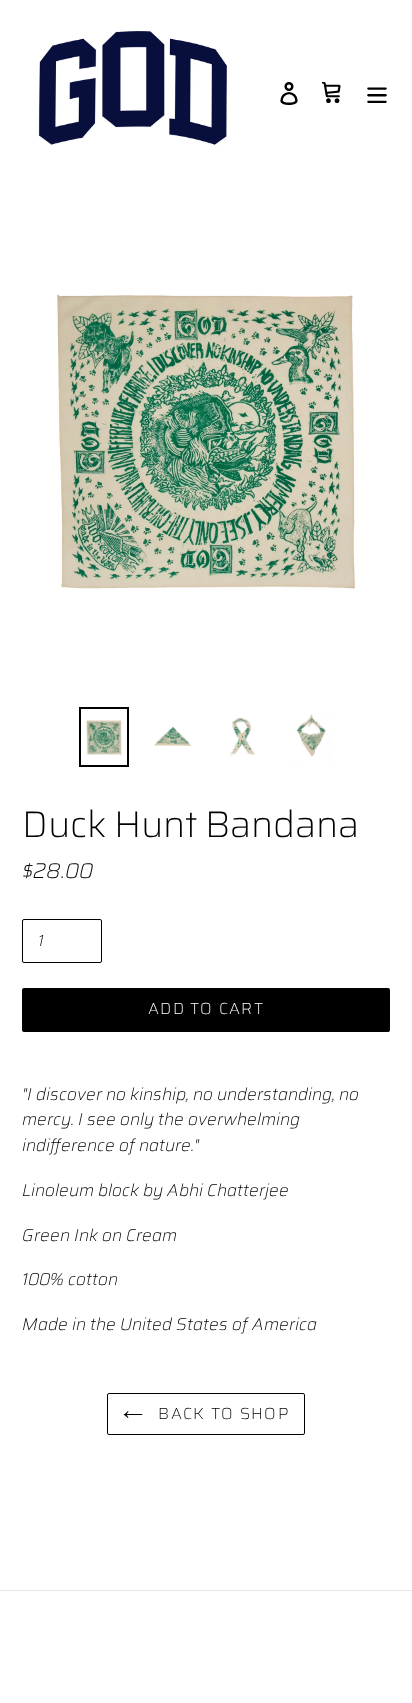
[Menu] (377, 92)
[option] (104, 737)
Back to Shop (221, 1413)
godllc (163, 1635)
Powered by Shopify (258, 1635)
